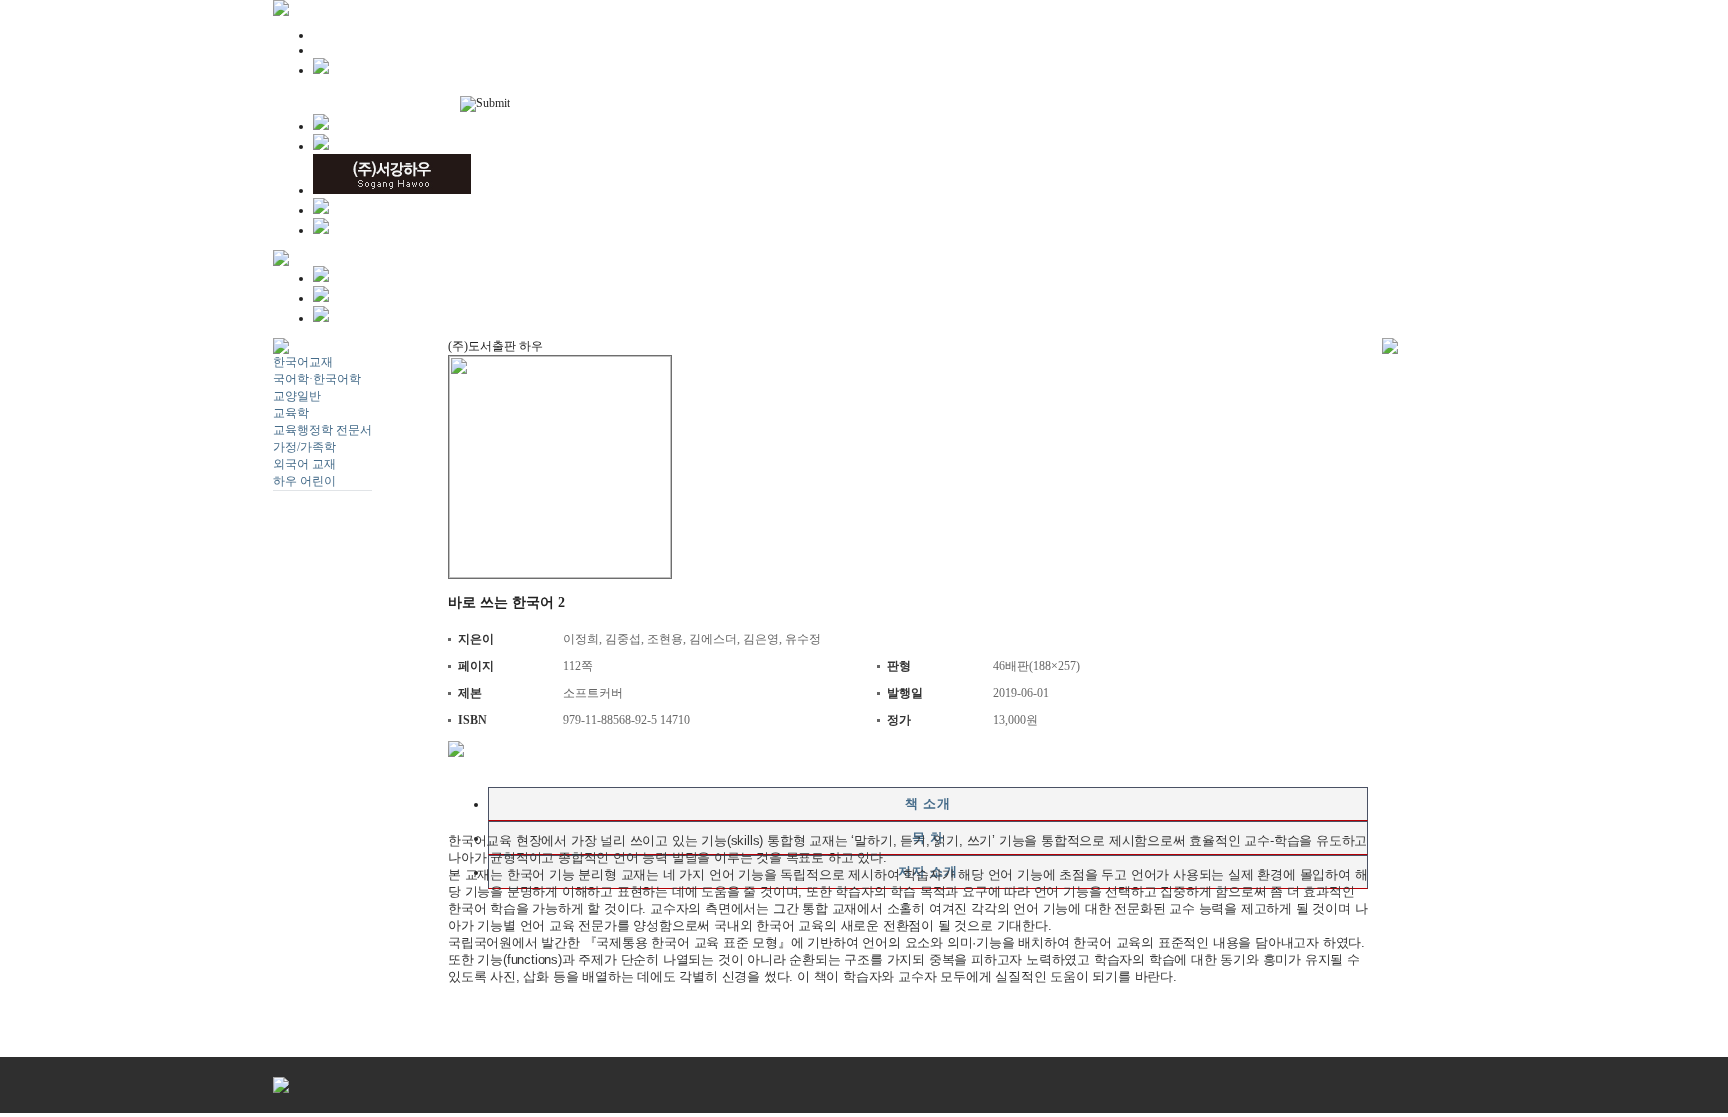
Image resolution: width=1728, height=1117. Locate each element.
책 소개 (928, 803)
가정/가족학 (304, 447)
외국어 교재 (304, 464)
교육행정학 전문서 (322, 430)
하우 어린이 (304, 481)
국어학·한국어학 (317, 379)
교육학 (291, 413)
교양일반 (297, 396)
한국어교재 (303, 362)
